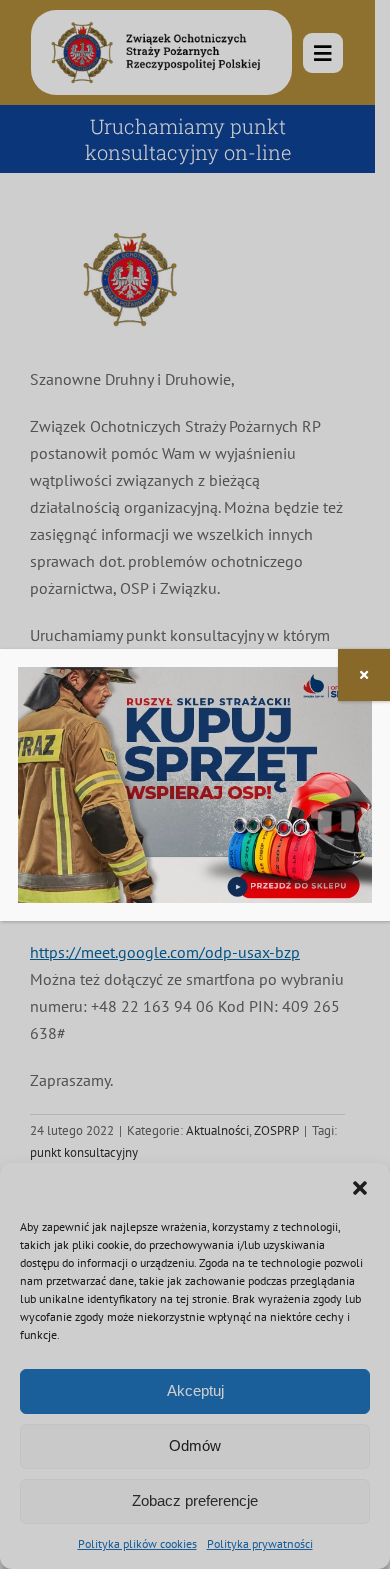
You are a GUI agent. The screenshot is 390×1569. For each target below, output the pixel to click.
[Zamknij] (364, 675)
